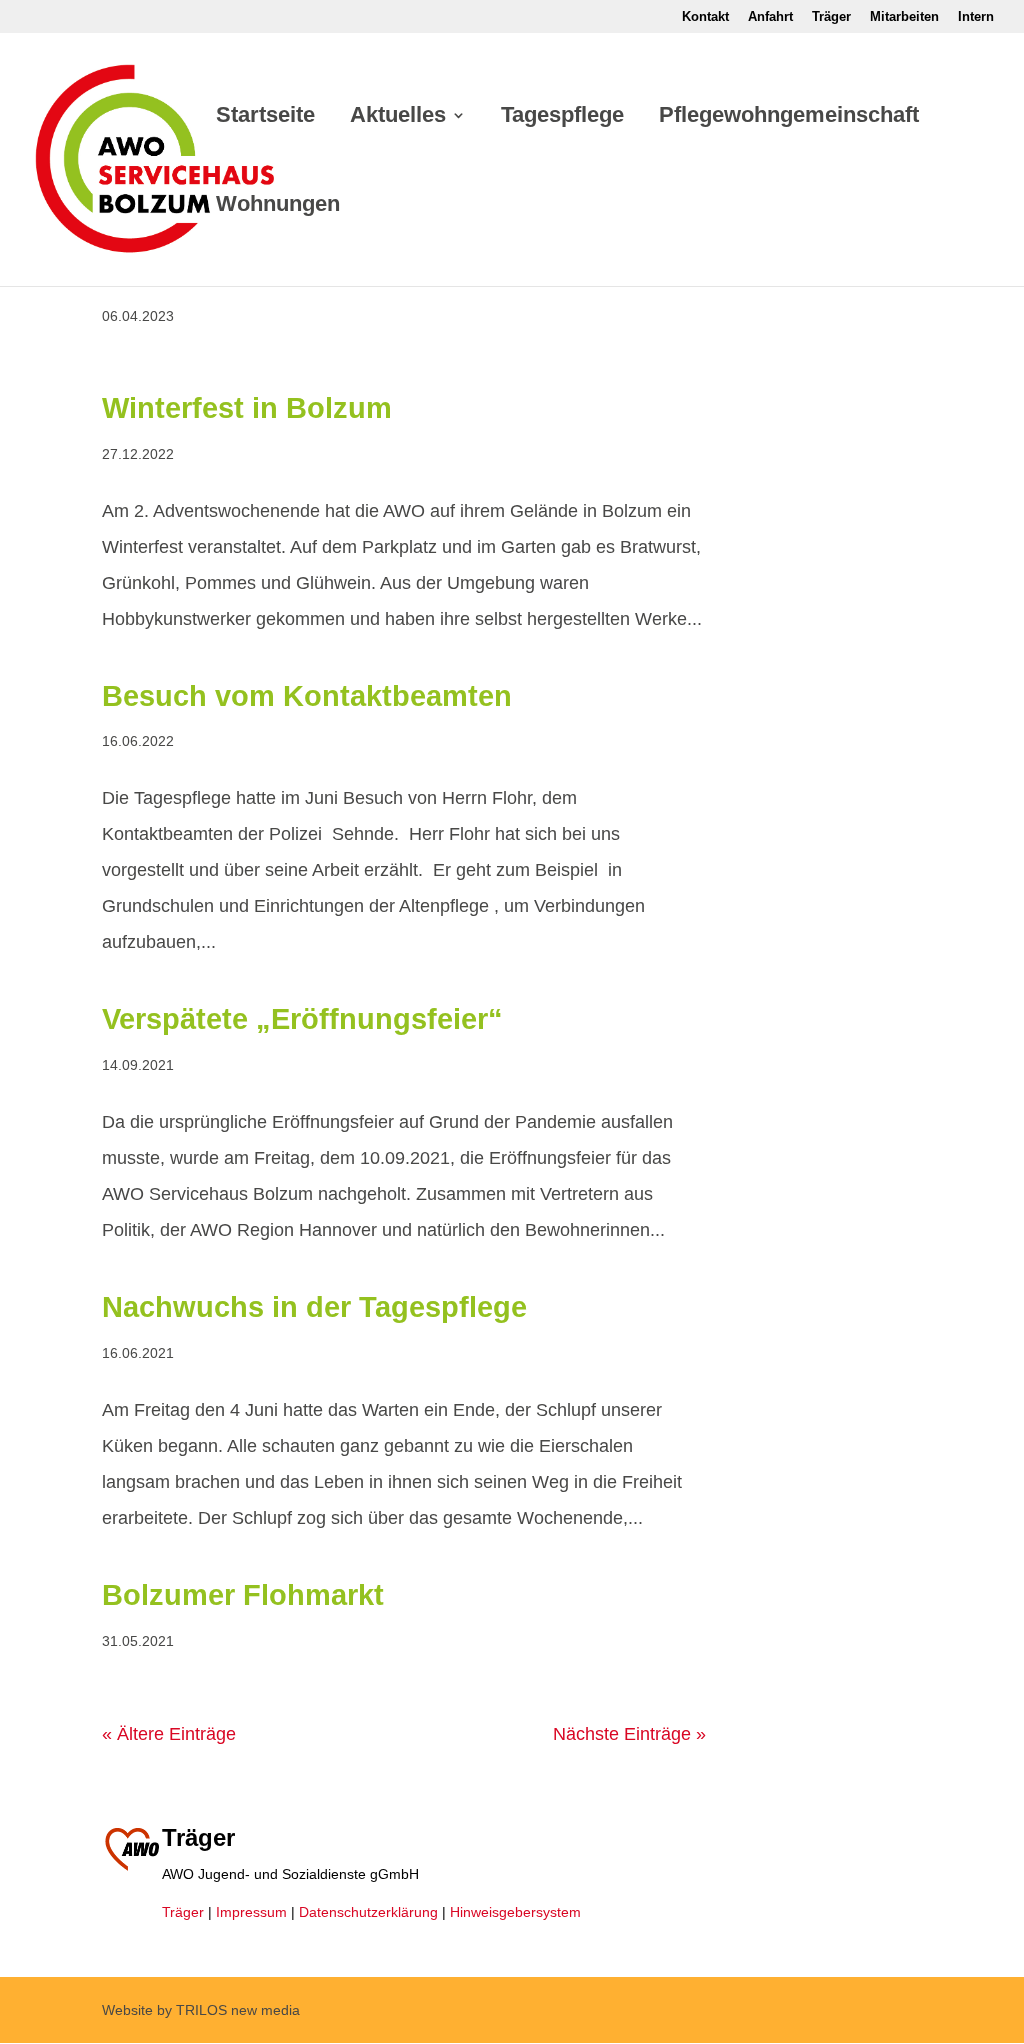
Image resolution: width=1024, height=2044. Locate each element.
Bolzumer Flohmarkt (243, 1595)
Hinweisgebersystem (515, 1912)
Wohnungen (278, 206)
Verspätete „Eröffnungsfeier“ (302, 1019)
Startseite (265, 117)
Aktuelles (398, 117)
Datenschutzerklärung (368, 1912)
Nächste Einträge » (629, 1734)
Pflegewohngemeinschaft (789, 117)
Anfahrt (770, 17)
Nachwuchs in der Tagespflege (314, 1307)
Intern (976, 17)
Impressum (251, 1912)
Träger (831, 17)
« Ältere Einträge (169, 1734)
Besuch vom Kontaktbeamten (307, 696)
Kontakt (705, 17)
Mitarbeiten (904, 17)
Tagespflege (562, 117)
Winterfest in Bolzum (247, 408)
